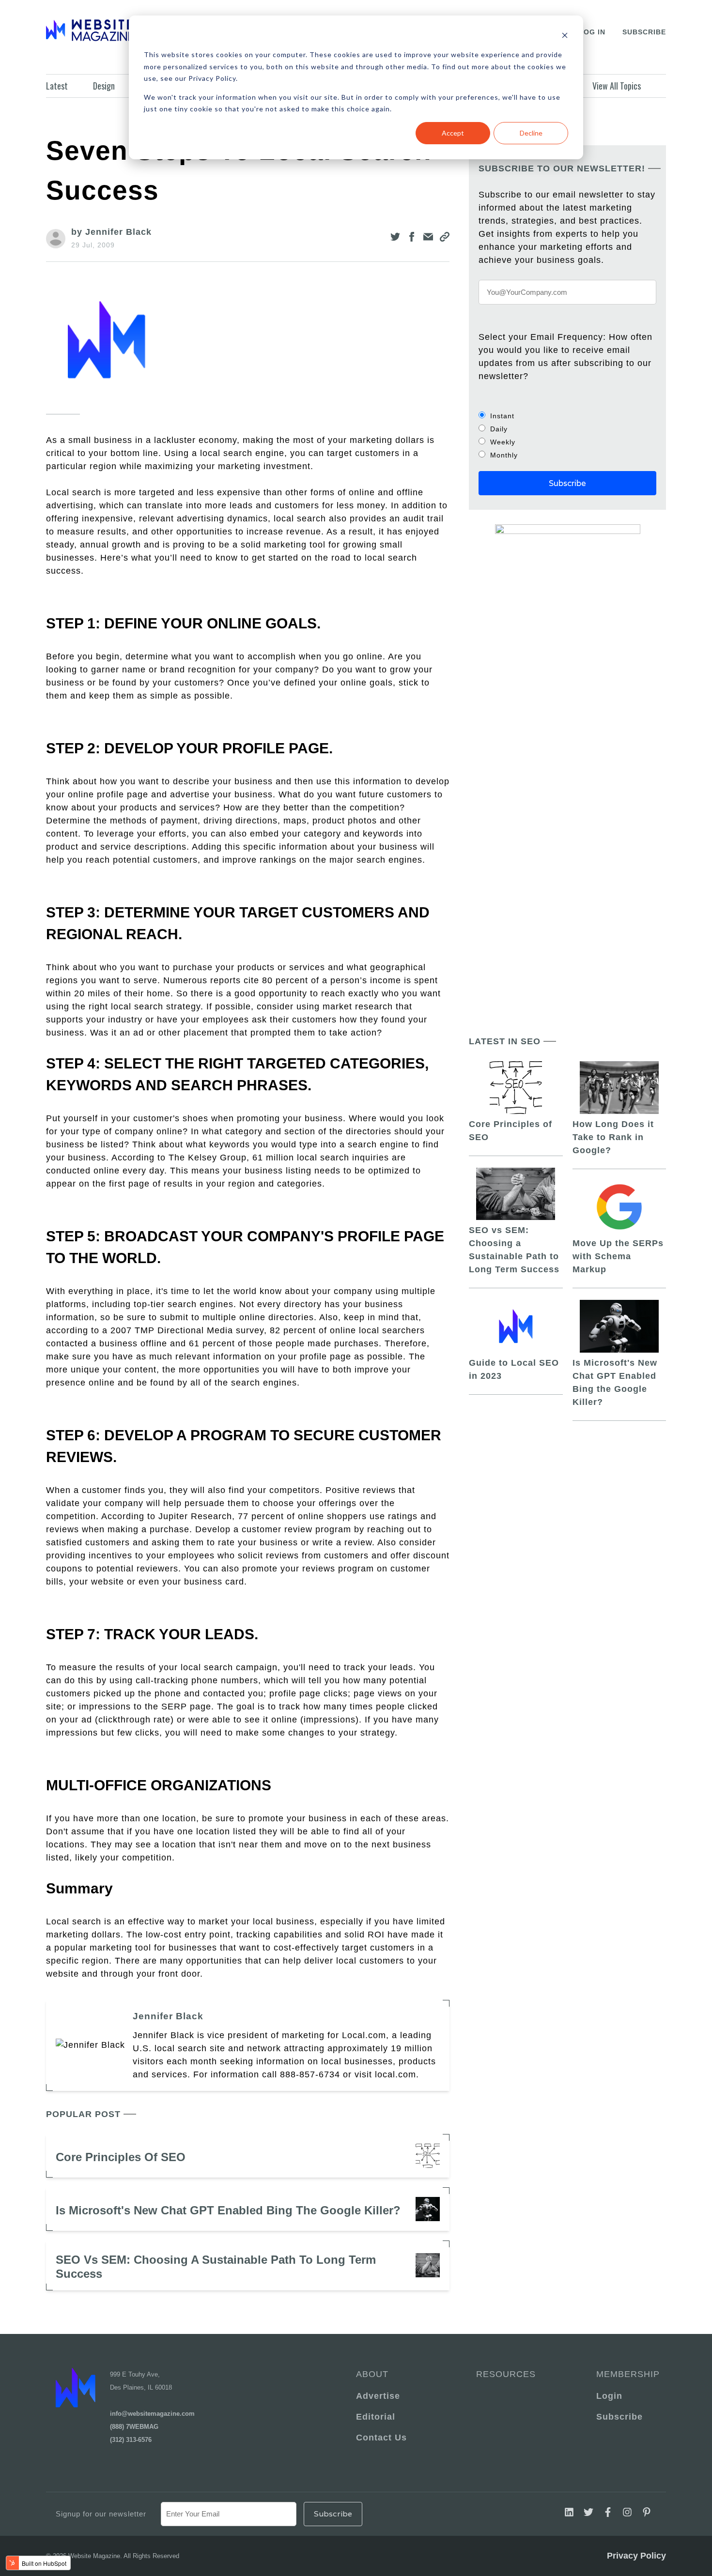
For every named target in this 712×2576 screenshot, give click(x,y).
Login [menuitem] (609, 2396)
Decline (531, 133)
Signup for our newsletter (101, 2514)
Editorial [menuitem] (376, 2417)
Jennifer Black (168, 2016)
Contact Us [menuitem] (381, 2438)
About (372, 2374)
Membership (626, 2374)
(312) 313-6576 (131, 2440)
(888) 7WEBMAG (134, 2427)
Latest (57, 86)
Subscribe (644, 32)
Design (104, 86)
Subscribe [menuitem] (619, 2417)
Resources (506, 2374)
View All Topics (617, 86)
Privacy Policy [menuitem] (636, 2556)
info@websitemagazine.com (152, 2414)
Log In (592, 32)
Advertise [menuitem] (378, 2396)
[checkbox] (567, 435)
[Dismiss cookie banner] (565, 37)
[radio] (567, 416)
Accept (453, 133)
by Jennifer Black (111, 232)
